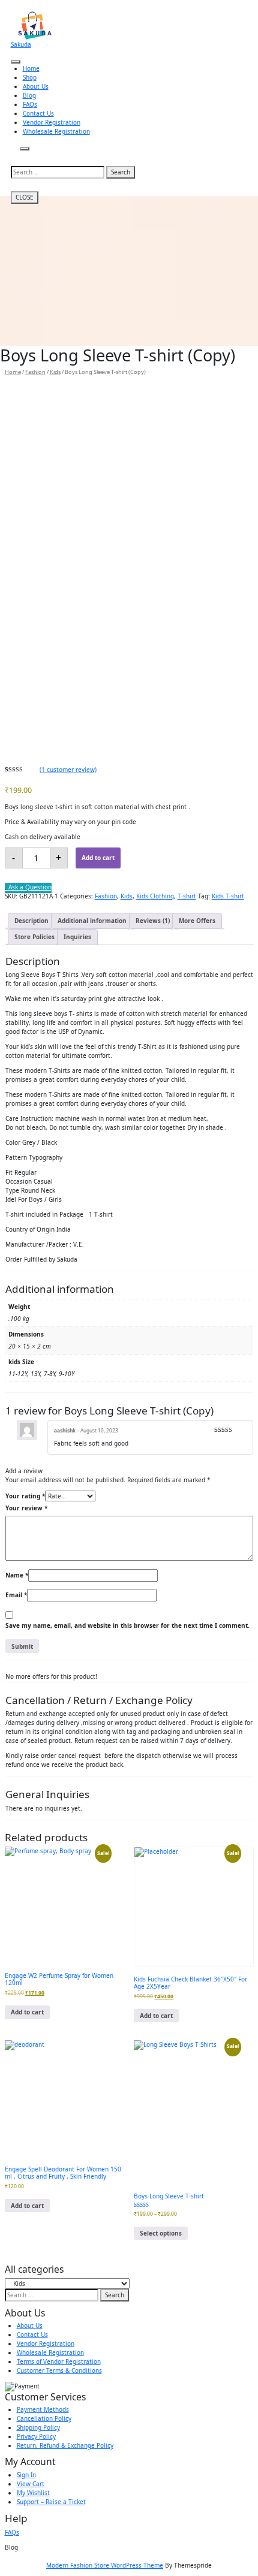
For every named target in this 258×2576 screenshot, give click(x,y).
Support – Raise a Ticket (51, 2502)
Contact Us (38, 113)
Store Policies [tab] (34, 937)
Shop (30, 77)
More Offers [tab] (197, 921)
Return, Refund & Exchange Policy (65, 2445)
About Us (36, 86)
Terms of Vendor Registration (59, 2361)
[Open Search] (25, 149)
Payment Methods (43, 2409)
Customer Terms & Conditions (59, 2370)
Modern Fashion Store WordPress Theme (105, 2565)
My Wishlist (33, 2493)
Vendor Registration (52, 122)
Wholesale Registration (56, 131)
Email (16, 1595)
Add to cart (98, 858)
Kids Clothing (155, 896)
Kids (55, 372)
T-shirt (187, 896)
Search (121, 172)
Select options (161, 2233)
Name (17, 1575)
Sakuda (21, 44)
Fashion (35, 372)
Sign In (26, 2475)
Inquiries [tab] (77, 937)
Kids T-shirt (228, 896)
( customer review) (68, 770)
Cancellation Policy (44, 2418)
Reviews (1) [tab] (153, 921)
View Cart (31, 2484)
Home (31, 68)
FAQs (30, 104)
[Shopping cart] (15, 155)
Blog (29, 95)
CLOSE (25, 197)
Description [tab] (31, 921)
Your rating (25, 1496)
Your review (26, 1508)
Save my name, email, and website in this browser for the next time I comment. (127, 1625)
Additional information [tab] (92, 921)
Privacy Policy (36, 2436)
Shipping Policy (38, 2427)
